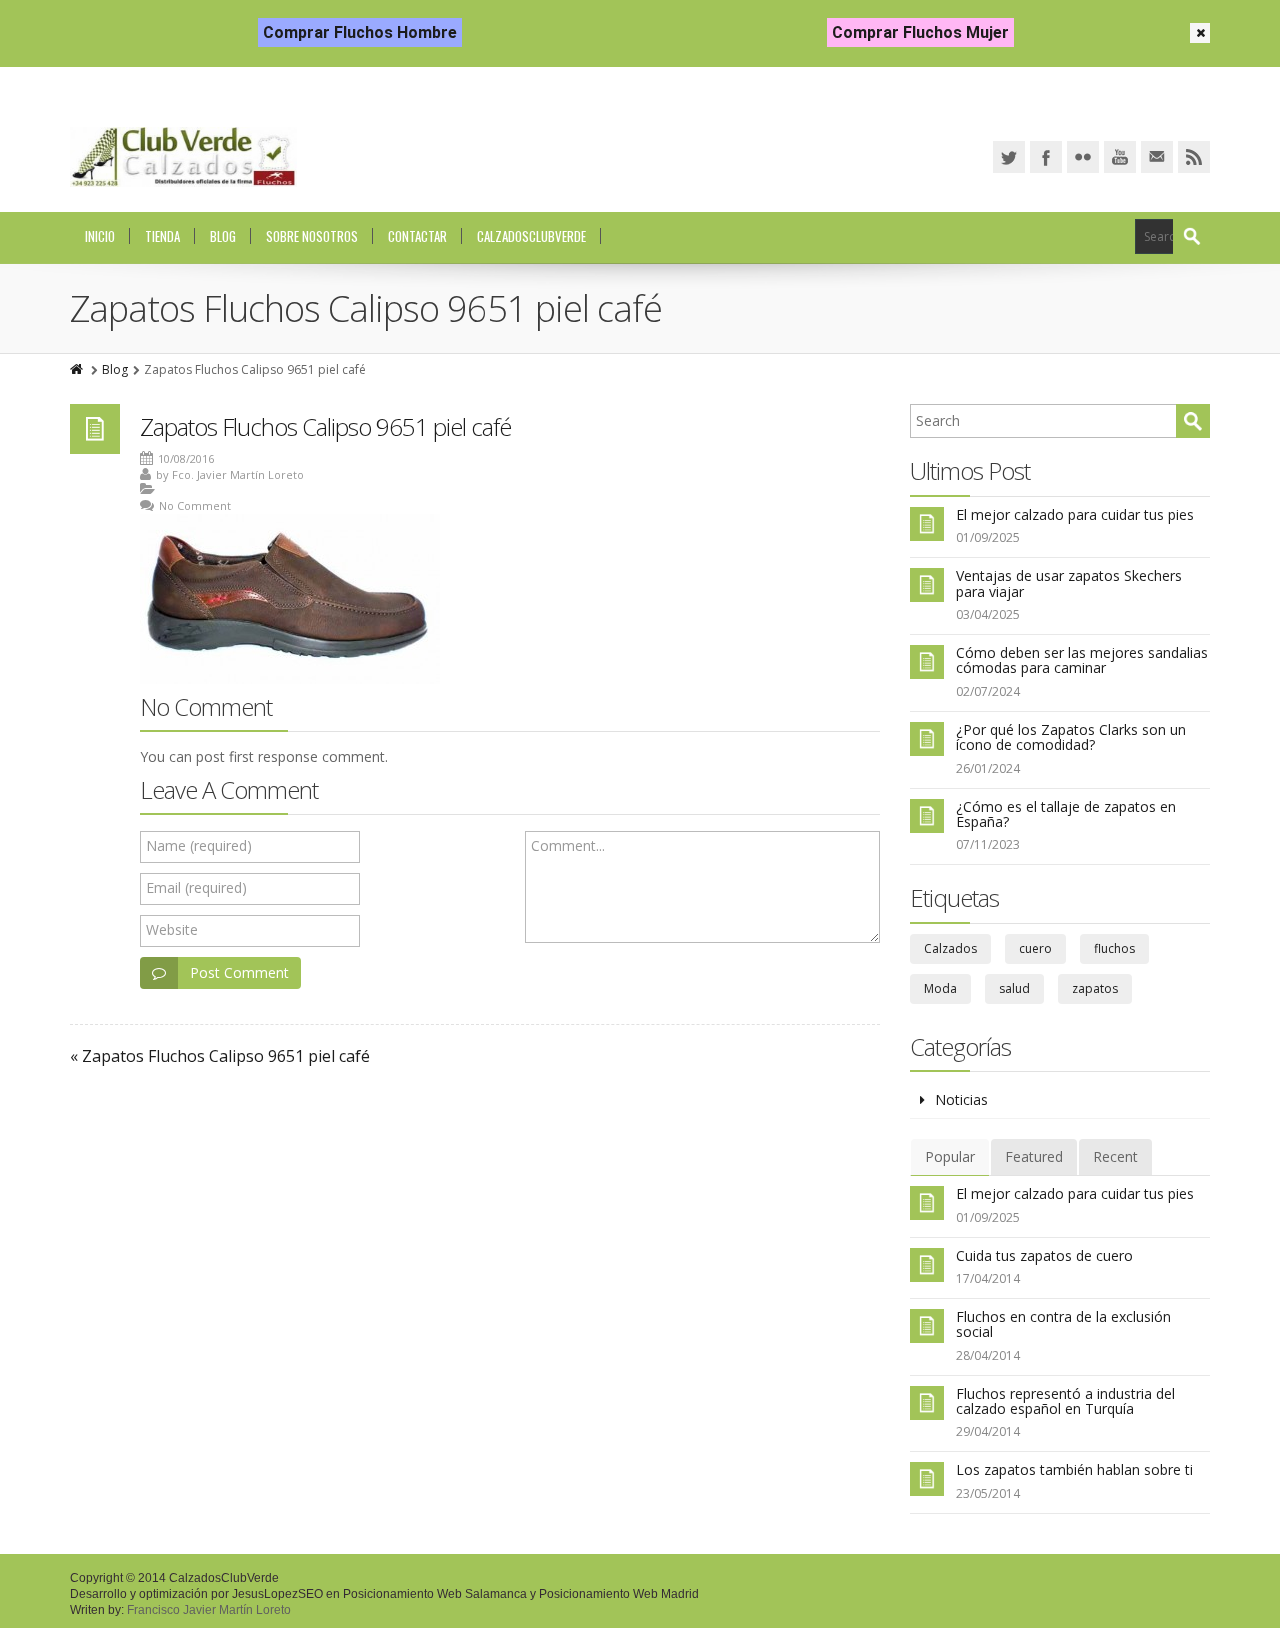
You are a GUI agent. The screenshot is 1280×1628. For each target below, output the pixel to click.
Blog (223, 236)
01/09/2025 (988, 537)
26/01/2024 (988, 768)
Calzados (950, 948)
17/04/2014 (988, 1278)
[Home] (78, 369)
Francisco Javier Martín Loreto (209, 1610)
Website (172, 929)
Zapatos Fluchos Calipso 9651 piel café (325, 426)
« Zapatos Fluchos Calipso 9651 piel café (220, 1056)
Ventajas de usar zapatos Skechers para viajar (1069, 583)
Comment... (568, 845)
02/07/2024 (988, 691)
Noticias (961, 1099)
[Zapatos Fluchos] (183, 157)
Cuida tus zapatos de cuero (1044, 1255)
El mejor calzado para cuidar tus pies (1075, 514)
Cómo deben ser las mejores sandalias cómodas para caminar (1082, 660)
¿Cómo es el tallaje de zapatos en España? (1066, 814)
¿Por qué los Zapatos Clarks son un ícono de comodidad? (1071, 737)
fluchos (1114, 948)
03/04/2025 (988, 614)
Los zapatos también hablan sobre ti (1074, 1469)
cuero (1035, 948)
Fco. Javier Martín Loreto (238, 474)
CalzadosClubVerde (531, 236)
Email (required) (196, 887)
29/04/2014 (988, 1431)
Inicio (100, 236)
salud (1014, 988)
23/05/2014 (988, 1493)
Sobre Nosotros (312, 236)
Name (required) (199, 845)
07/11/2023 (988, 844)
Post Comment (239, 972)
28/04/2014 (988, 1355)
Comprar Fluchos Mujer (920, 32)
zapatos (1095, 988)
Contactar (417, 236)
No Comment (195, 505)
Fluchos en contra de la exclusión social (1063, 1324)
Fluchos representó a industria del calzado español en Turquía (1065, 1401)
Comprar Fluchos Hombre (360, 32)
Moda (940, 988)
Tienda (162, 236)
